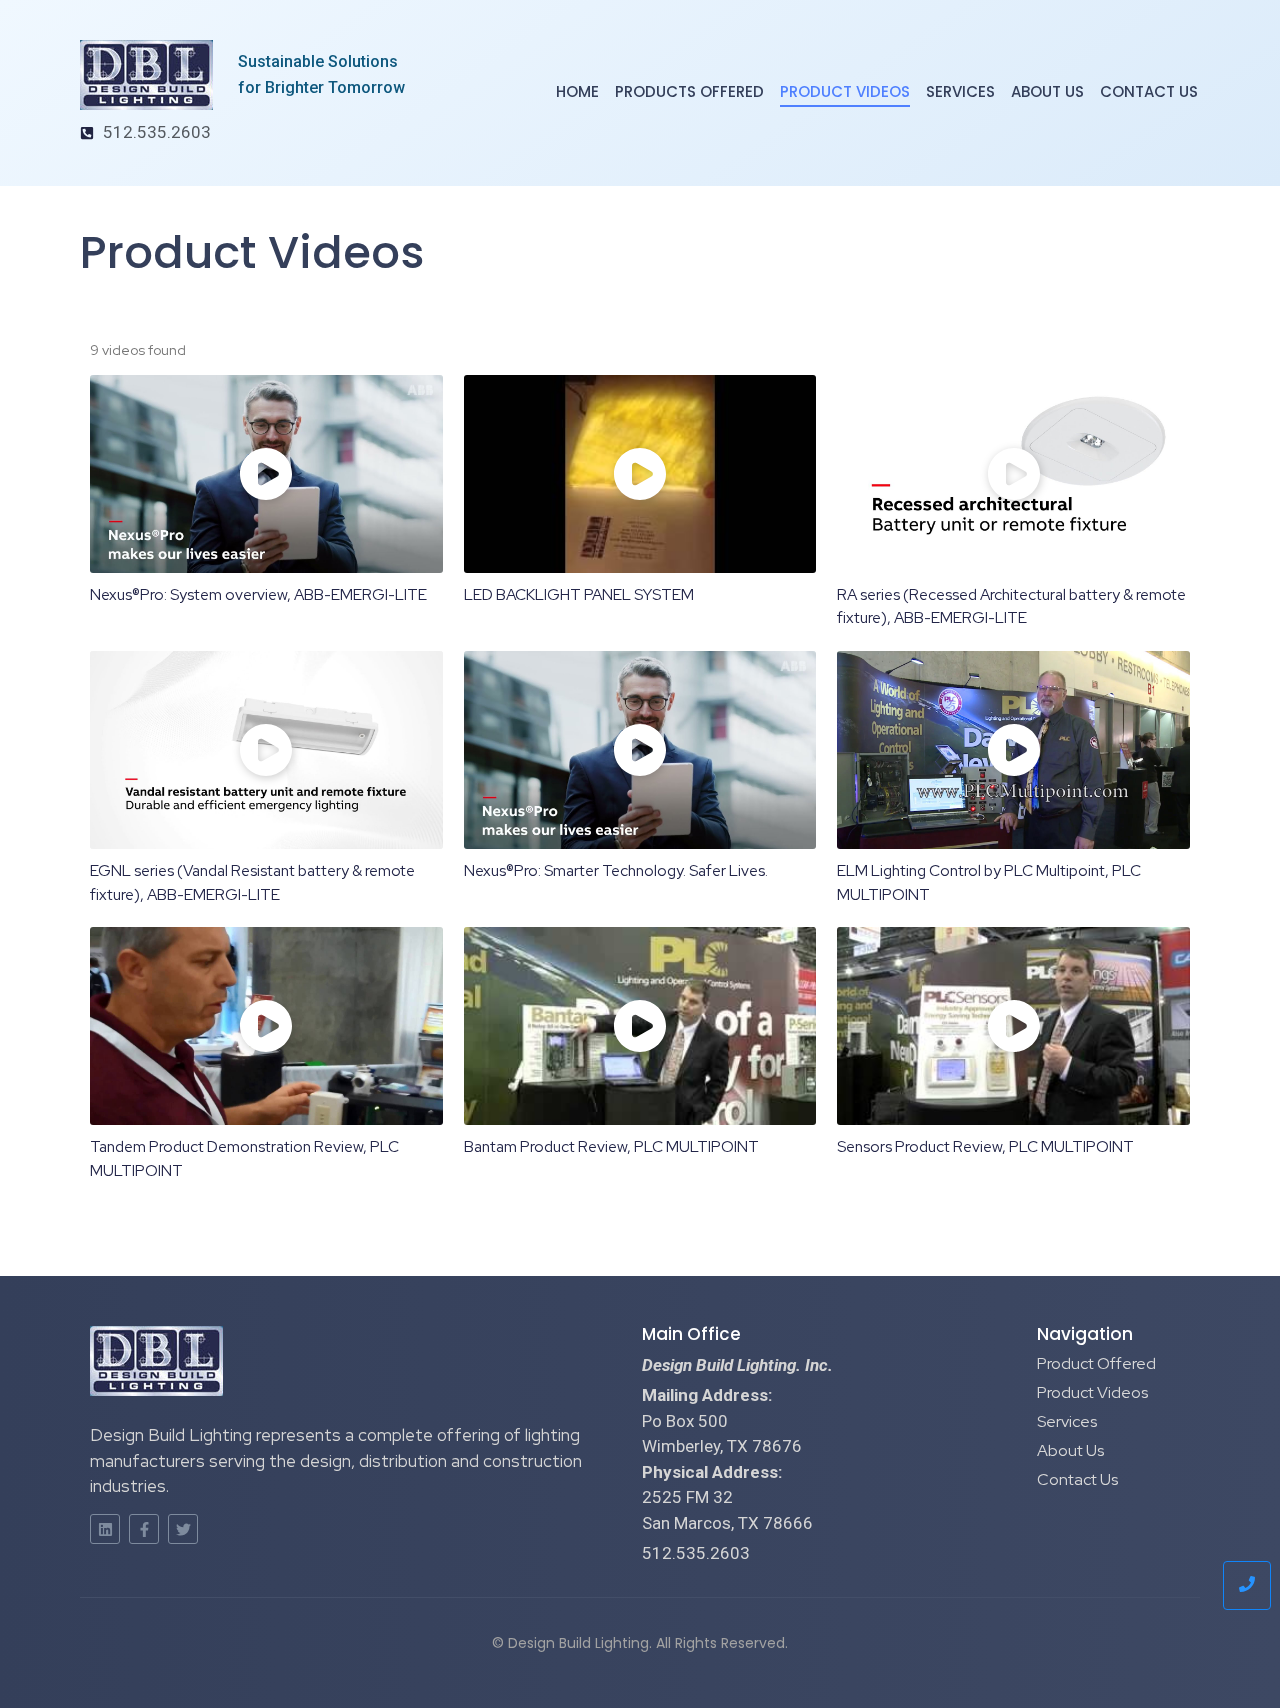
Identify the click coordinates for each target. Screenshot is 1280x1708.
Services (960, 91)
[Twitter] (183, 1529)
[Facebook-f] (144, 1529)
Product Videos (845, 91)
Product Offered (1096, 1363)
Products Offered (689, 91)
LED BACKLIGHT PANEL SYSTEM (579, 594)
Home (577, 91)
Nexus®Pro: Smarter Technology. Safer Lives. (616, 870)
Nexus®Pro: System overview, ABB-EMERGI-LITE (258, 594)
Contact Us (1149, 91)
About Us (1047, 91)
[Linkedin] (105, 1529)
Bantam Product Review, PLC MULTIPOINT (611, 1146)
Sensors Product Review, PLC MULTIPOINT (985, 1146)
